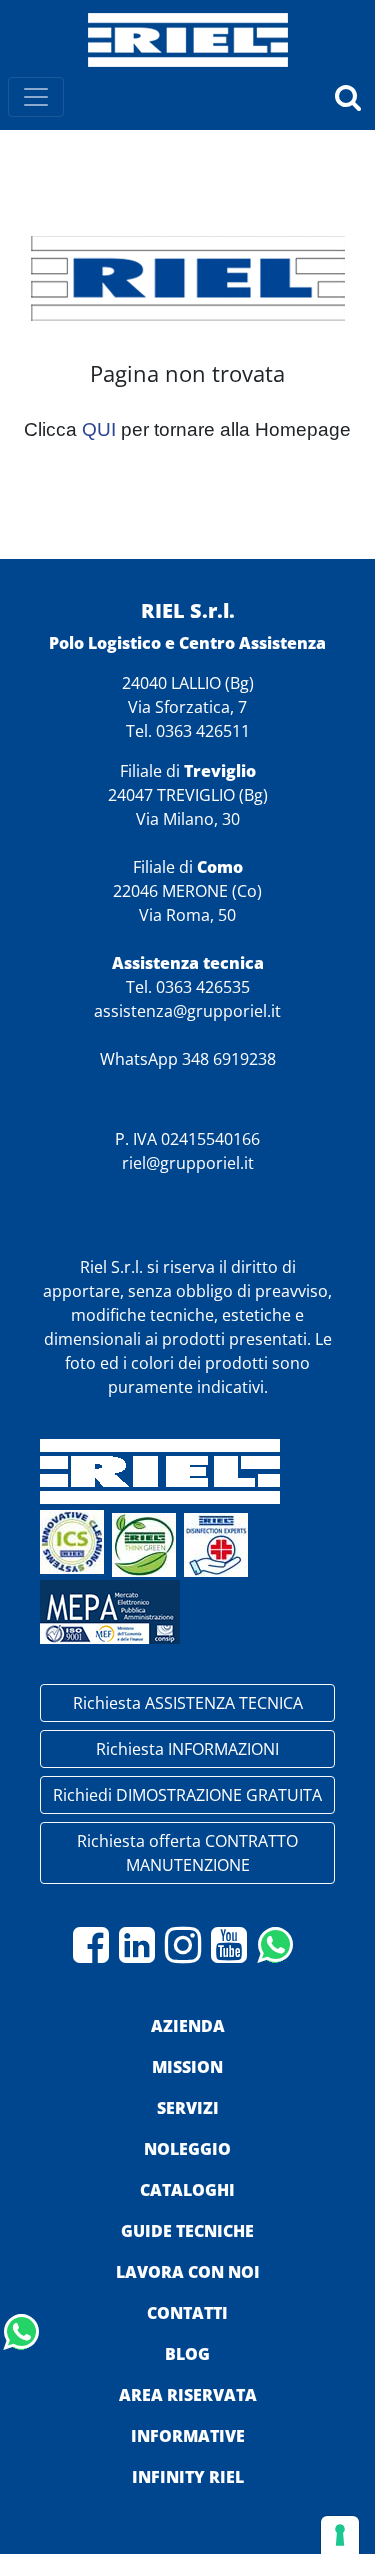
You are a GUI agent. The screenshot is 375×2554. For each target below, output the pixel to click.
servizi (188, 2108)
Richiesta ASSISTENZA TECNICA (188, 1703)
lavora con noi (188, 2272)
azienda (188, 2026)
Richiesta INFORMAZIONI (187, 1749)
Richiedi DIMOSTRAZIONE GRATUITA (187, 1795)
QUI (99, 429)
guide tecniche (187, 2231)
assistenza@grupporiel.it (187, 1011)
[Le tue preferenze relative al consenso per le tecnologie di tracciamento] (340, 2535)
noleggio (187, 2149)
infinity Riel (188, 2477)
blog (187, 2354)
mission (187, 2067)
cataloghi (187, 2190)
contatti (187, 2313)
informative (188, 2436)
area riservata (188, 2395)
